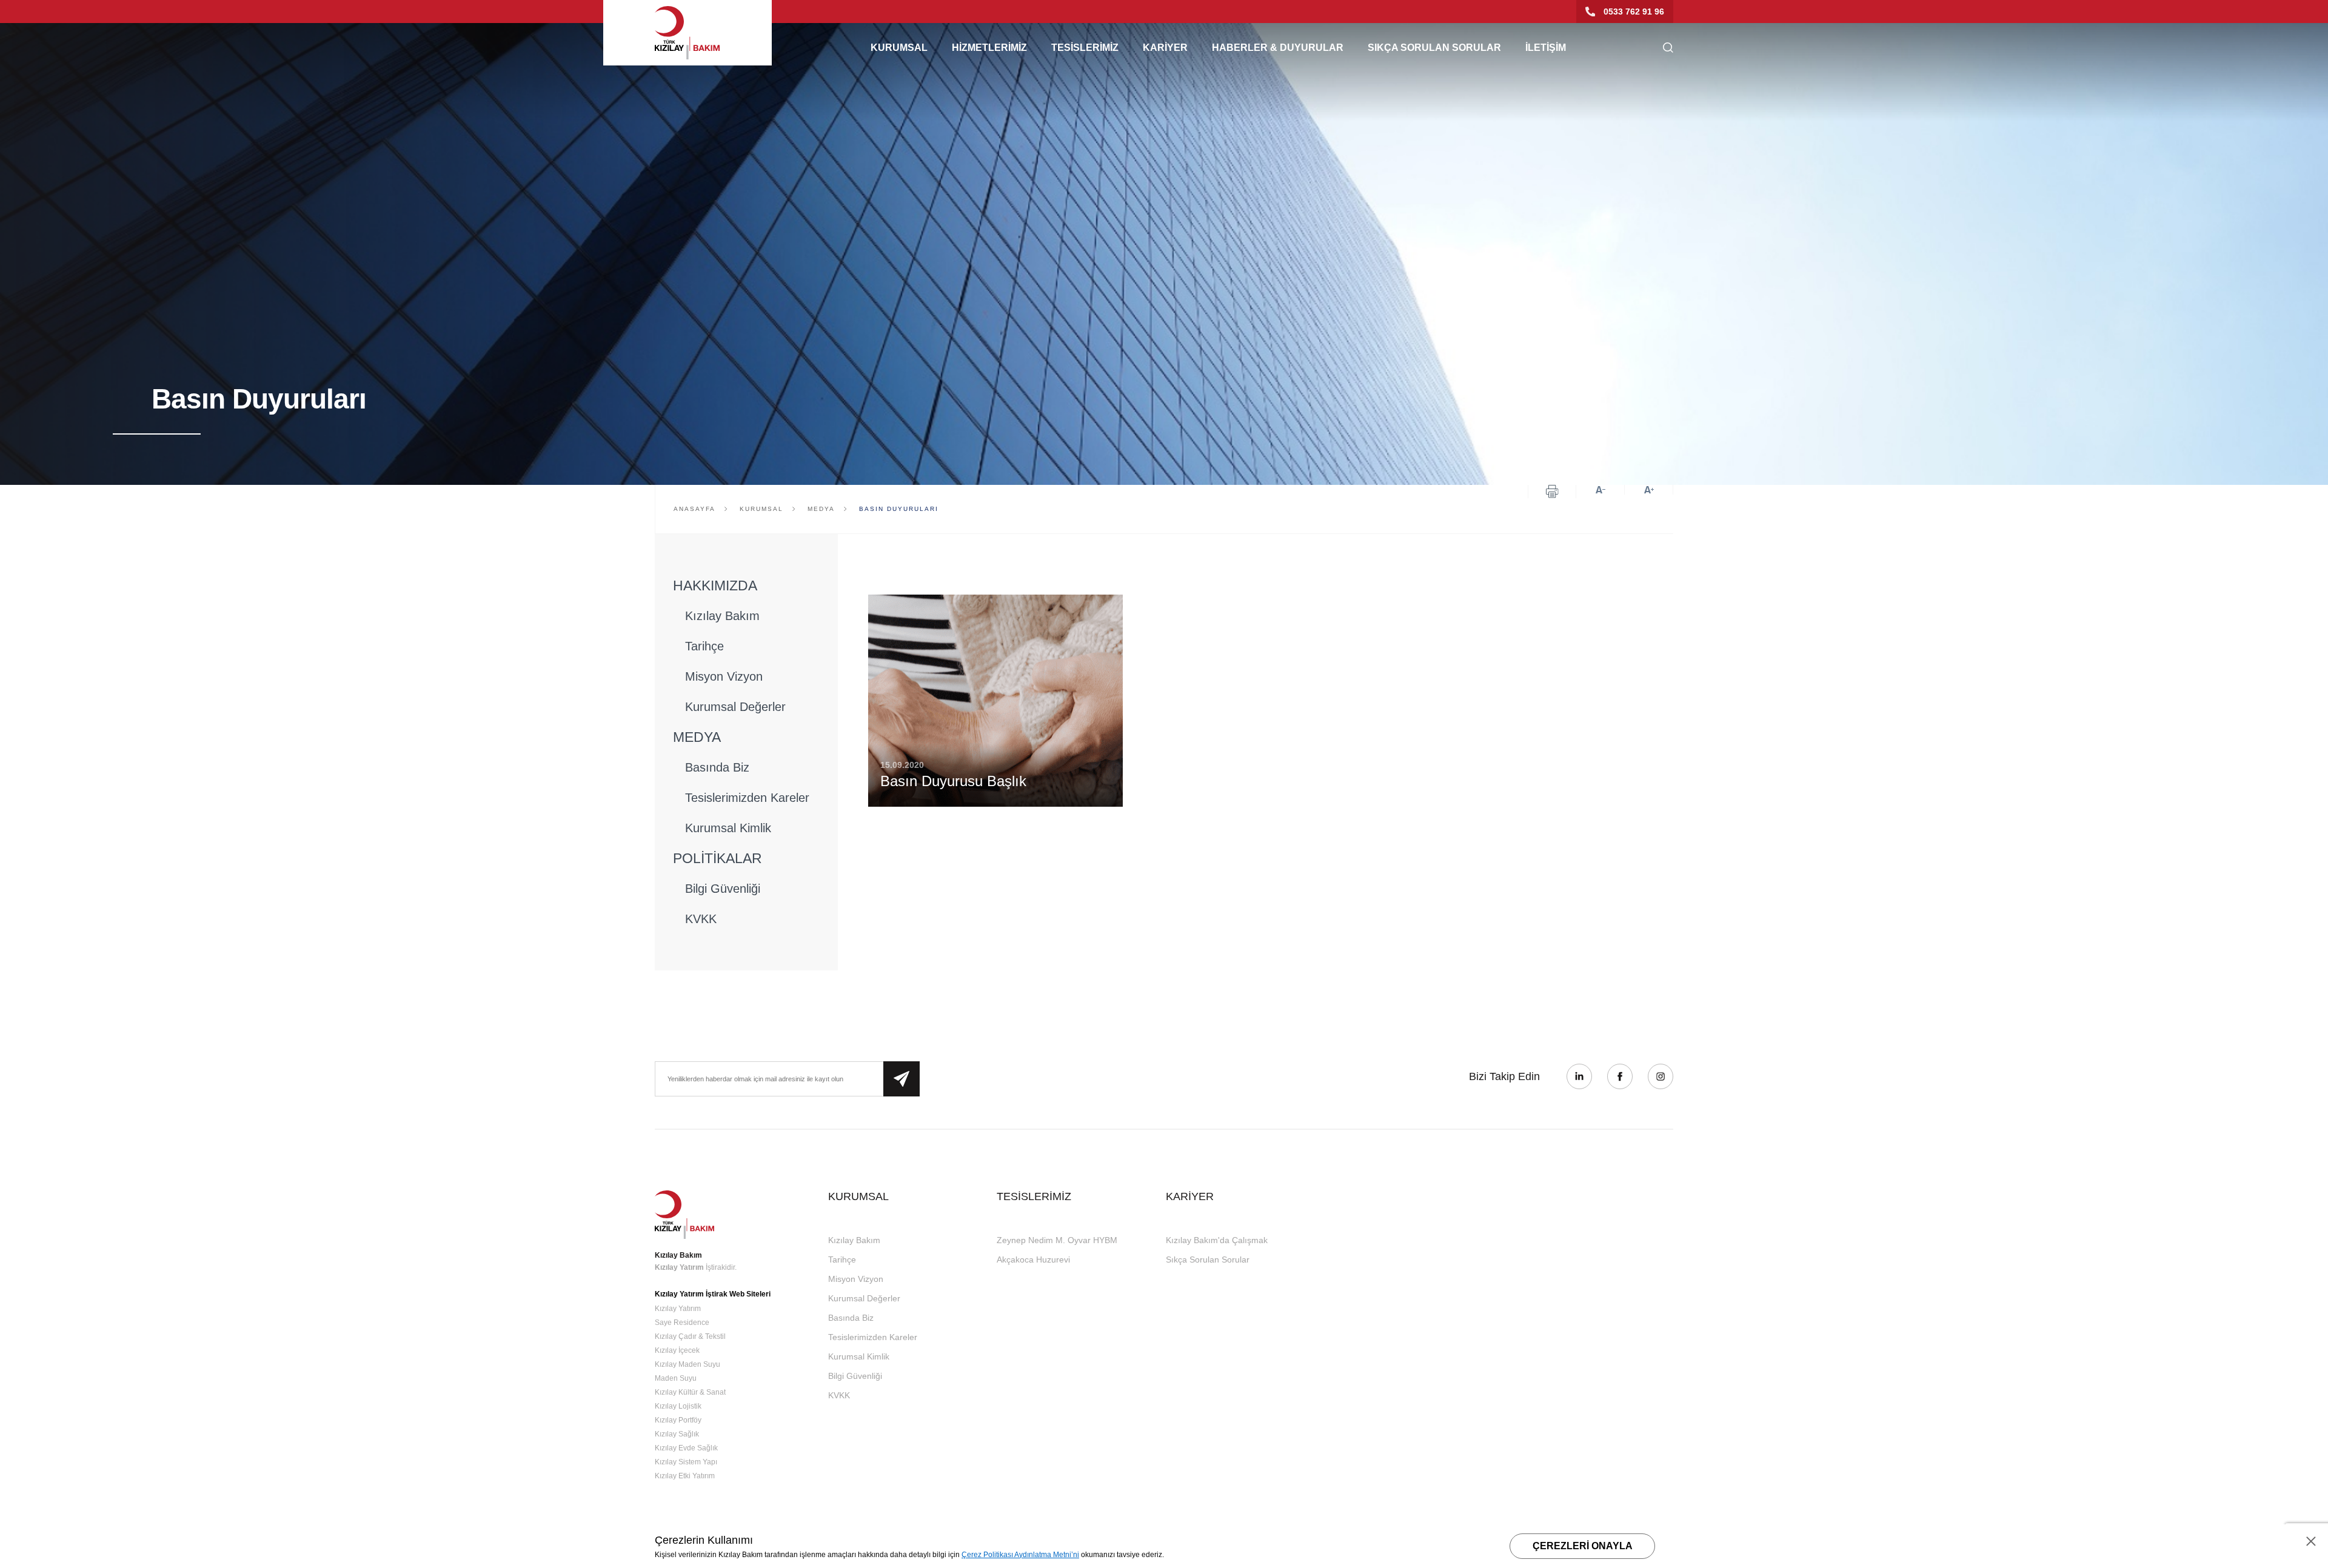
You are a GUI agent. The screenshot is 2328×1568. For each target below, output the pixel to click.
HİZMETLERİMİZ (989, 48)
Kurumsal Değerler (735, 707)
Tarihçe (704, 646)
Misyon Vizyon (724, 676)
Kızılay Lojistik (678, 1406)
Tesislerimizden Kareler (747, 798)
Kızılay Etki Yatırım (685, 1476)
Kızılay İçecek (677, 1350)
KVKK (701, 919)
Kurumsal (761, 509)
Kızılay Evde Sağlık (686, 1448)
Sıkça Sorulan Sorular (1208, 1259)
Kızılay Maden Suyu (687, 1364)
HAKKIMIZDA (715, 585)
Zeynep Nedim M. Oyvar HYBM (1057, 1240)
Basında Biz (717, 767)
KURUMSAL (899, 48)
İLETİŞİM (1546, 48)
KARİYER (1165, 48)
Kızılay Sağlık (677, 1434)
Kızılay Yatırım (679, 1267)
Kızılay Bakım (722, 616)
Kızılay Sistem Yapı (686, 1462)
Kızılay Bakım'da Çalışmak (1217, 1240)
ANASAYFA (694, 509)
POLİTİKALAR (717, 858)
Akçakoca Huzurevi (1033, 1259)
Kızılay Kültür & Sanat (690, 1392)
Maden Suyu (676, 1378)
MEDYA (697, 737)
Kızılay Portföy (678, 1420)
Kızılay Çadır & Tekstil (690, 1336)
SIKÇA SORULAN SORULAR (1434, 48)
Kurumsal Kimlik (728, 828)
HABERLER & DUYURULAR (1278, 48)
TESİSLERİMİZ (1085, 48)
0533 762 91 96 (1634, 12)
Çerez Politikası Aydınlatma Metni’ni (1020, 1555)
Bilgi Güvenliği (723, 889)
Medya (821, 509)
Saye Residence (682, 1323)
